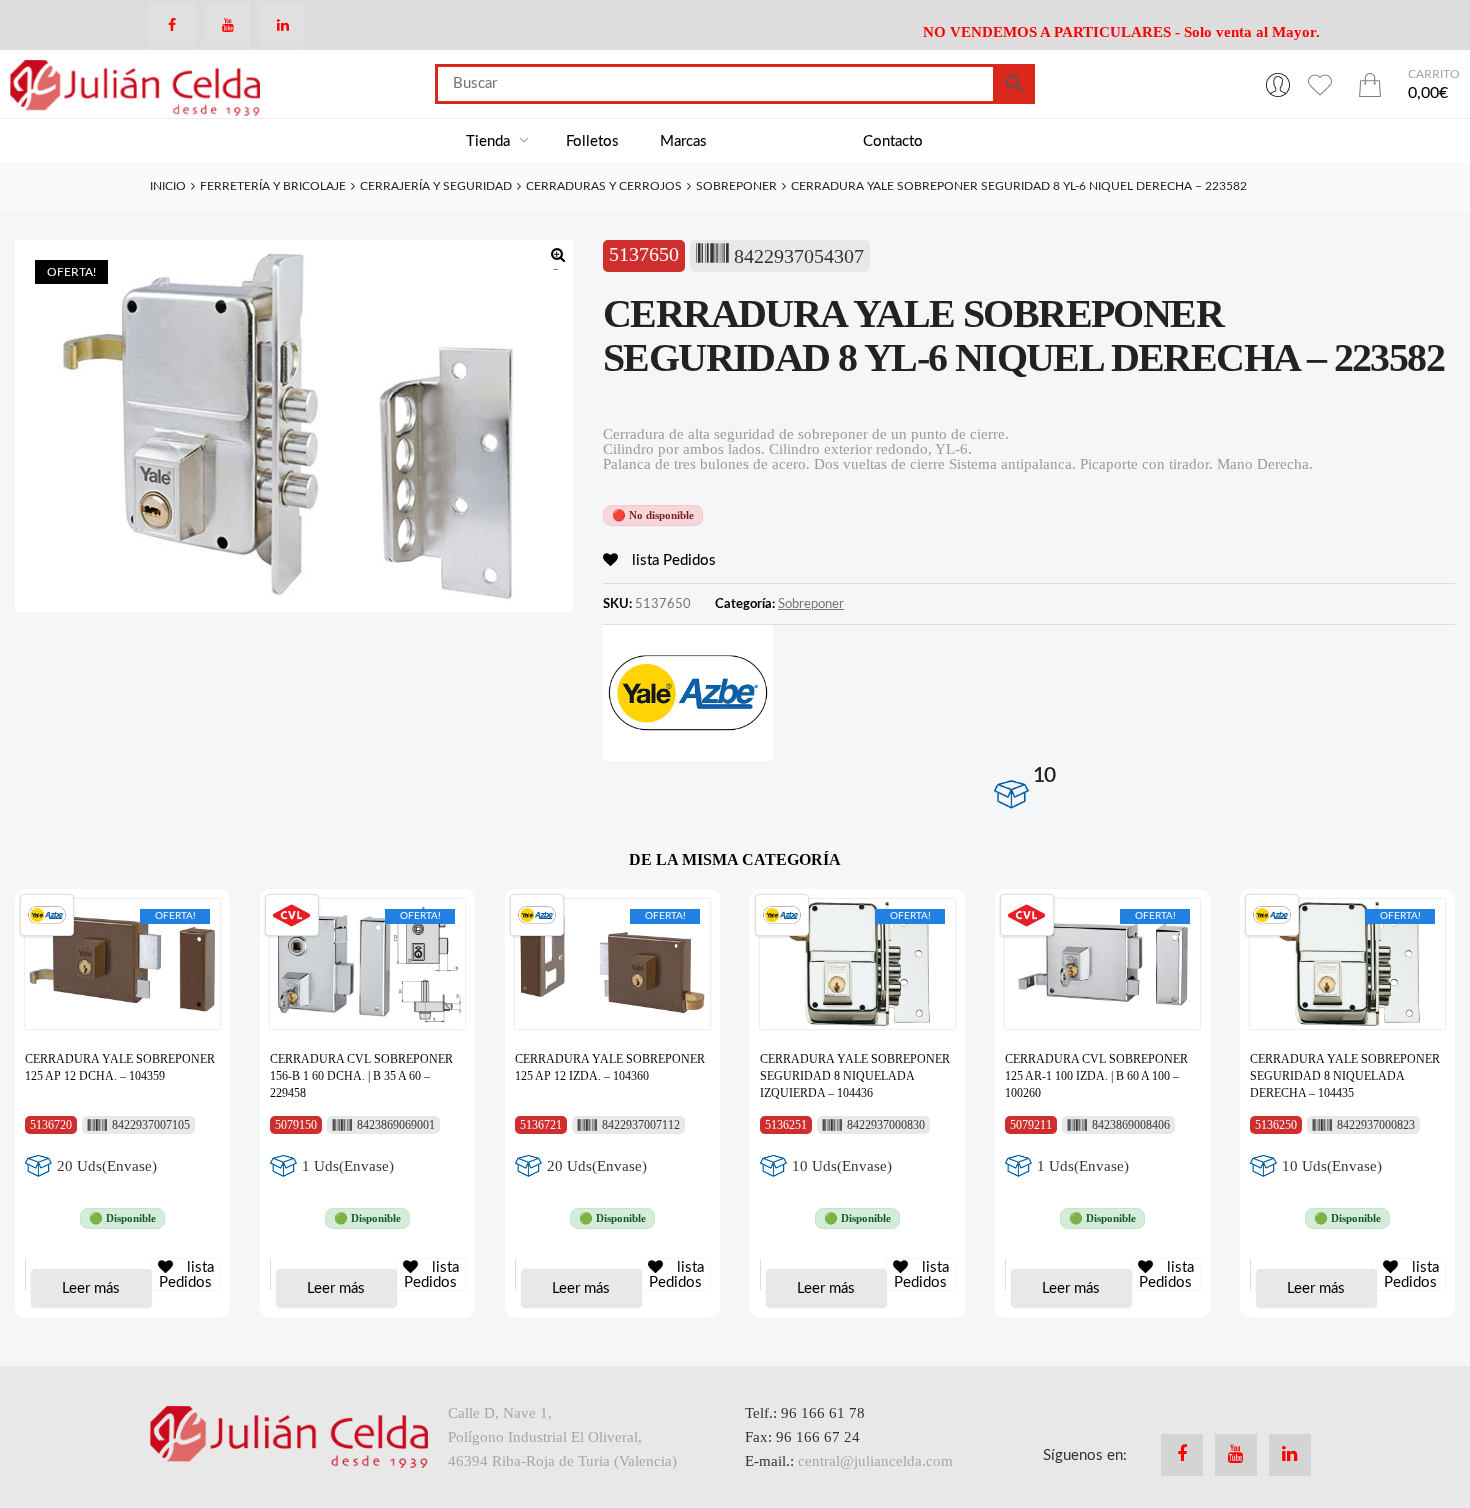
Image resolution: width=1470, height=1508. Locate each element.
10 (1044, 775)
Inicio (168, 186)
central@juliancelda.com (875, 1461)
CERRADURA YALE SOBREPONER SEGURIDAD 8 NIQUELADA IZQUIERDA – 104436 (855, 1076)
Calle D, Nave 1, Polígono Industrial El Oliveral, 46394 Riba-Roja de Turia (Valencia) (562, 1437)
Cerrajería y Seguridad (436, 186)
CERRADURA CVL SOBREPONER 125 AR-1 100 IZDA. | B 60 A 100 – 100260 (1096, 1076)
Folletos (592, 141)
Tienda (490, 141)
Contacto (893, 141)
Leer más (91, 1288)
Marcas (683, 141)
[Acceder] (1278, 84)
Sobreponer (736, 186)
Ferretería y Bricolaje (273, 186)
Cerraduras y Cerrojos (604, 186)
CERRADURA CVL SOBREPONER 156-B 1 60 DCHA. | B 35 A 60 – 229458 (361, 1076)
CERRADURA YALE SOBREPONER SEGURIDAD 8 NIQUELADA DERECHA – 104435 (1345, 1076)
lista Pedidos (672, 560)
